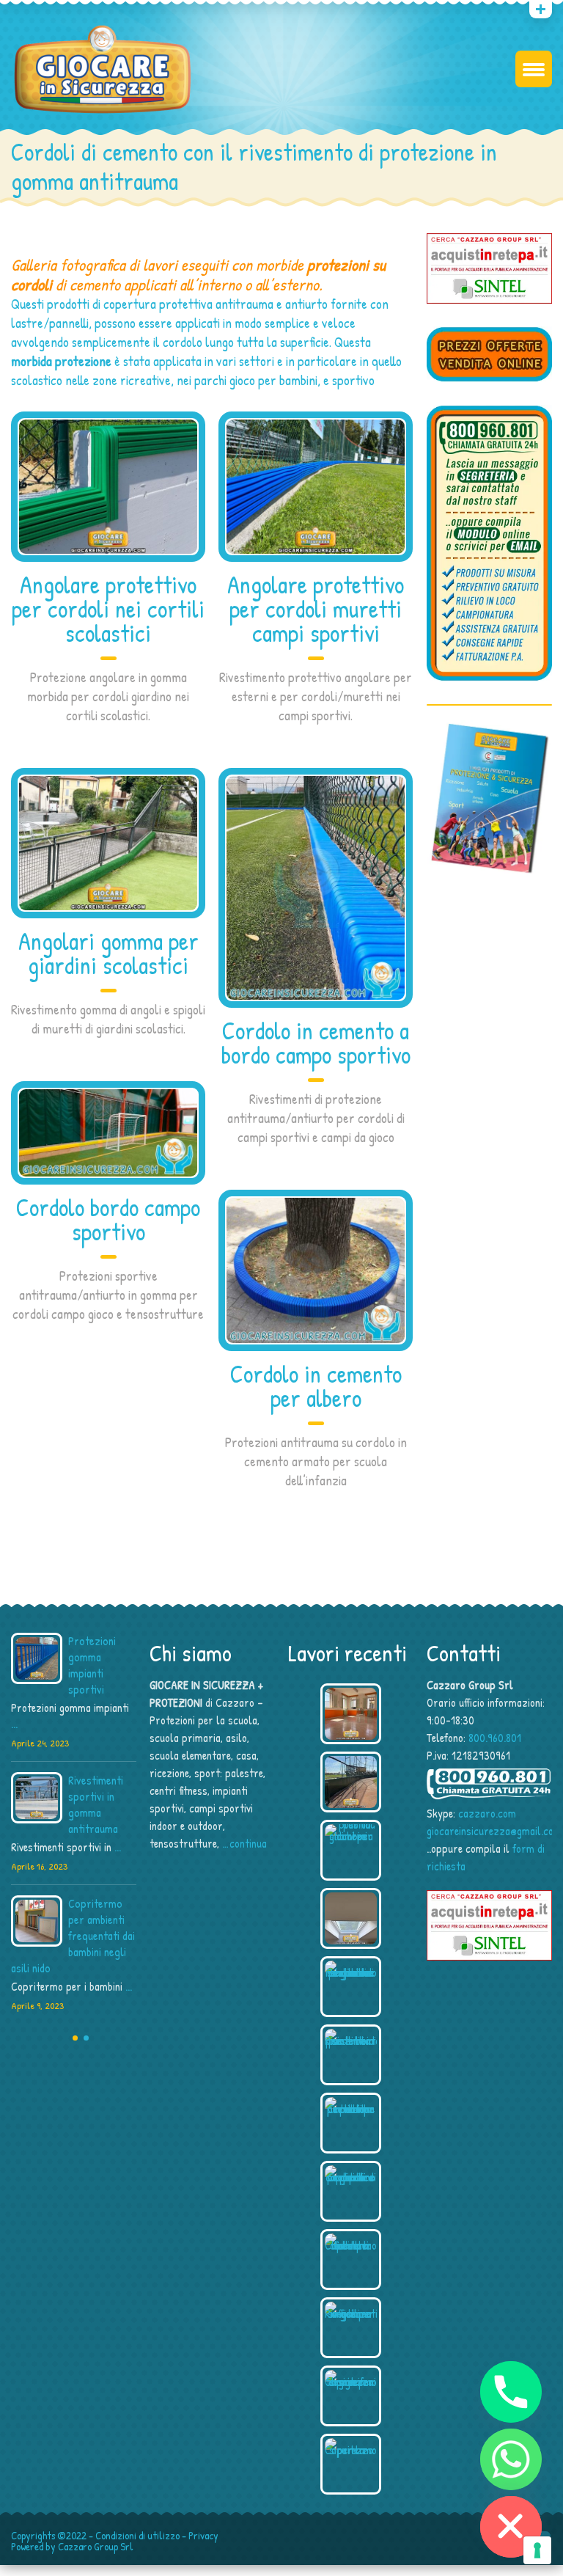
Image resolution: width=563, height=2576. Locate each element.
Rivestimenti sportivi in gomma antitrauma (96, 1804)
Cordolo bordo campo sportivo (108, 1219)
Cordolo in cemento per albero (316, 1386)
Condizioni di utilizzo (137, 2535)
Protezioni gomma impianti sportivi (92, 1665)
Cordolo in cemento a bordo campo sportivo (316, 1043)
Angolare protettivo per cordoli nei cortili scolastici (108, 609)
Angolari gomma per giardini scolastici (108, 953)
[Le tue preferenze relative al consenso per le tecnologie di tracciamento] (537, 2550)
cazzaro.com (487, 1813)
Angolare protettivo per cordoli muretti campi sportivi (316, 609)
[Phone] (511, 2392)
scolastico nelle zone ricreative (91, 380)
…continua (244, 1843)
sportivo (353, 380)
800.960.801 (495, 1738)
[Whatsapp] (511, 2459)
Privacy (203, 2535)
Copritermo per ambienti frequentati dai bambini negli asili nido (73, 1936)
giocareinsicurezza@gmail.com (494, 1831)
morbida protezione (61, 361)
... (14, 1724)
